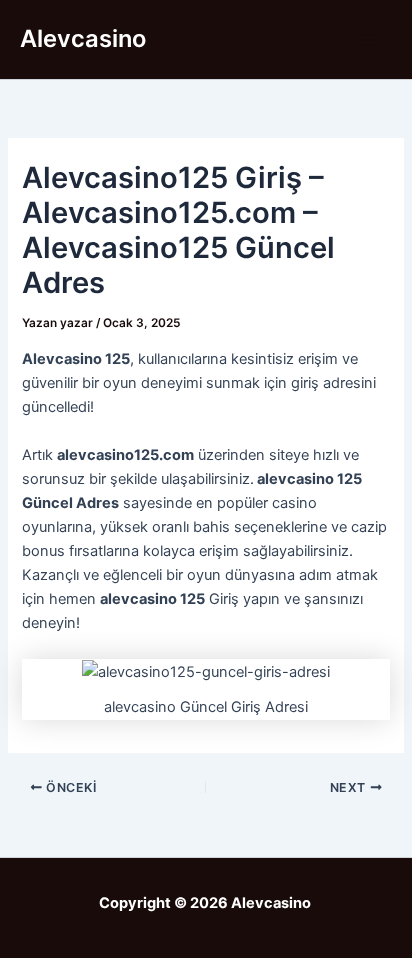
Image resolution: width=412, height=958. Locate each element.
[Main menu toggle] (371, 40)
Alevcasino (83, 38)
